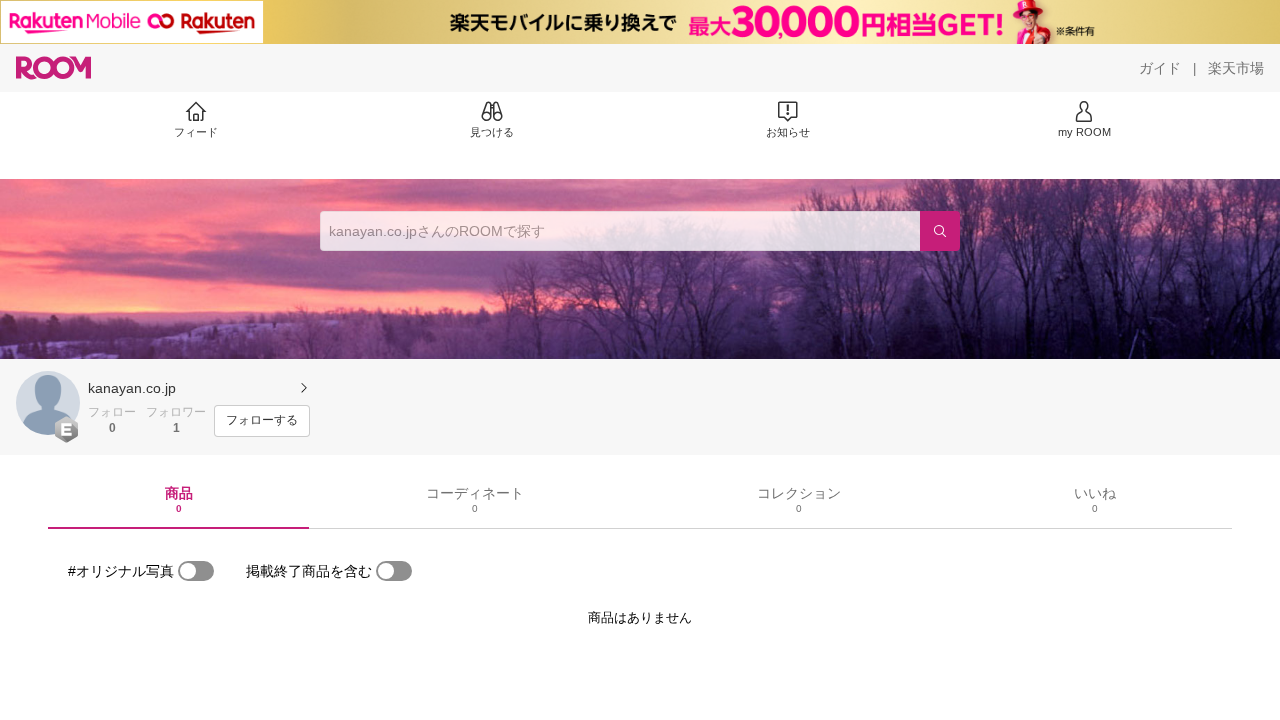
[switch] (196, 571)
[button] (48, 403)
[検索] (940, 231)
